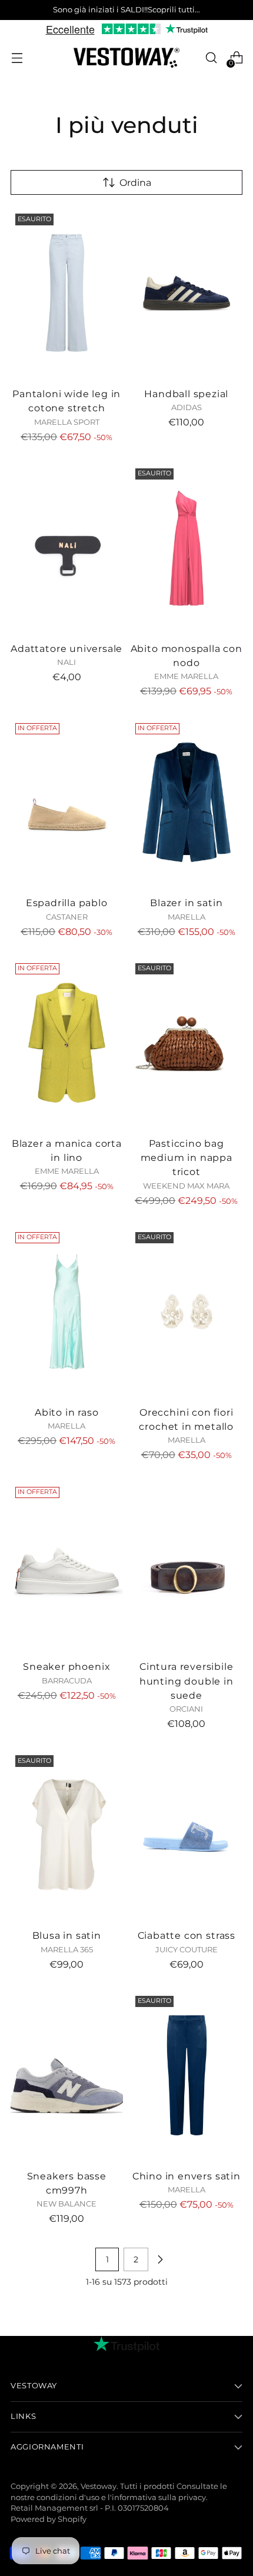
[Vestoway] (126, 58)
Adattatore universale (66, 648)
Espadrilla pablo (67, 903)
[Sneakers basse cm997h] (67, 2075)
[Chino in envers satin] (187, 2075)
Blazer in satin (186, 903)
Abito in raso (67, 1412)
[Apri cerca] (211, 58)
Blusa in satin (67, 1935)
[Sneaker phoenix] (67, 1566)
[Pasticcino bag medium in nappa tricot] (187, 1043)
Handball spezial (186, 394)
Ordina (135, 182)
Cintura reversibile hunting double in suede (187, 1681)
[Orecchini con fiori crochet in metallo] (187, 1312)
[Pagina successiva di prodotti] (160, 2259)
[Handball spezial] (187, 293)
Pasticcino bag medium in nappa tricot (187, 1158)
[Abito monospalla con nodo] (187, 548)
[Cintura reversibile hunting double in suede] (187, 1566)
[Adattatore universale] (67, 548)
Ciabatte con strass (187, 1935)
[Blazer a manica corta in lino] (67, 1043)
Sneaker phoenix (66, 1666)
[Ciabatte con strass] (187, 1835)
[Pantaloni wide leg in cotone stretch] (67, 293)
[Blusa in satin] (67, 1835)
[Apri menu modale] (17, 58)
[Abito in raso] (67, 1312)
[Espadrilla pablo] (67, 803)
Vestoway (99, 2486)
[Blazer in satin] (187, 803)
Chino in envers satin (187, 2176)
